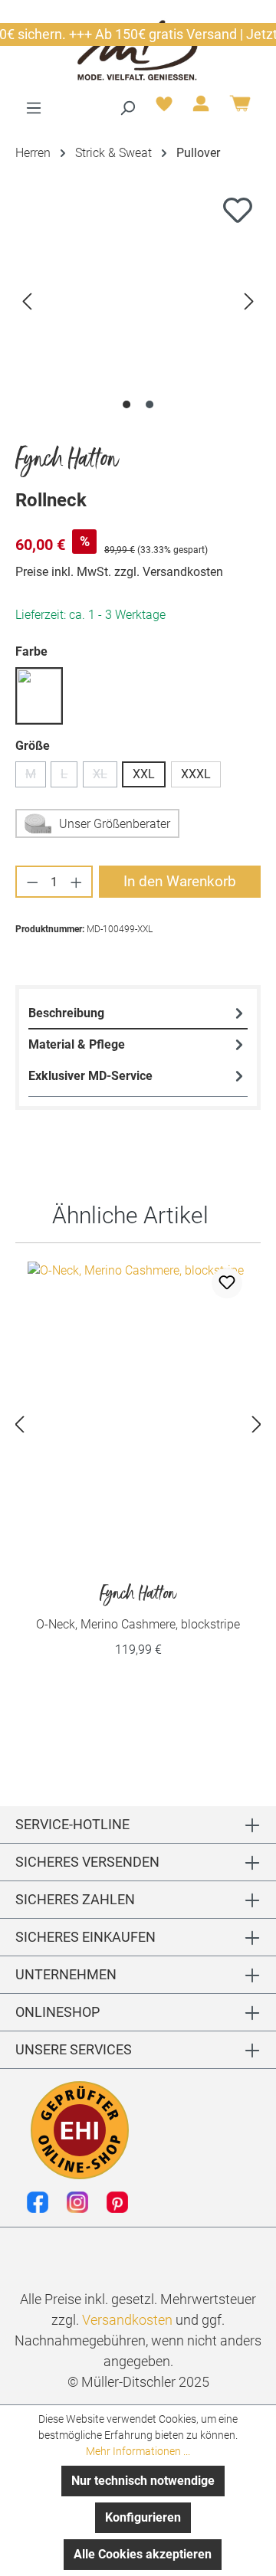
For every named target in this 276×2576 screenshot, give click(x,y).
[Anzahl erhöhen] (77, 882)
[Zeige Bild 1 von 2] (127, 404)
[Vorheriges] (27, 301)
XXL (144, 774)
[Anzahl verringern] (32, 882)
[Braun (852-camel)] (39, 696)
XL (105, 777)
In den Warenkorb (180, 881)
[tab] (138, 1014)
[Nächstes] (249, 301)
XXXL (196, 774)
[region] (138, 301)
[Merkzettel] (164, 108)
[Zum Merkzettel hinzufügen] (238, 210)
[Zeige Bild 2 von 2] (149, 404)
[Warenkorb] (240, 109)
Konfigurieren (143, 2517)
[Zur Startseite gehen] (138, 49)
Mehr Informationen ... (138, 2451)
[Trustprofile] (80, 2130)
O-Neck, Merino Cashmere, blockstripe (138, 1607)
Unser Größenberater (115, 824)
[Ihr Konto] (201, 108)
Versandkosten (127, 2320)
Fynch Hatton (67, 460)
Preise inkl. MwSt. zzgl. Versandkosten (119, 572)
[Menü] (34, 108)
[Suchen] (127, 108)
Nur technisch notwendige (143, 2481)
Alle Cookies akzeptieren (143, 2554)
